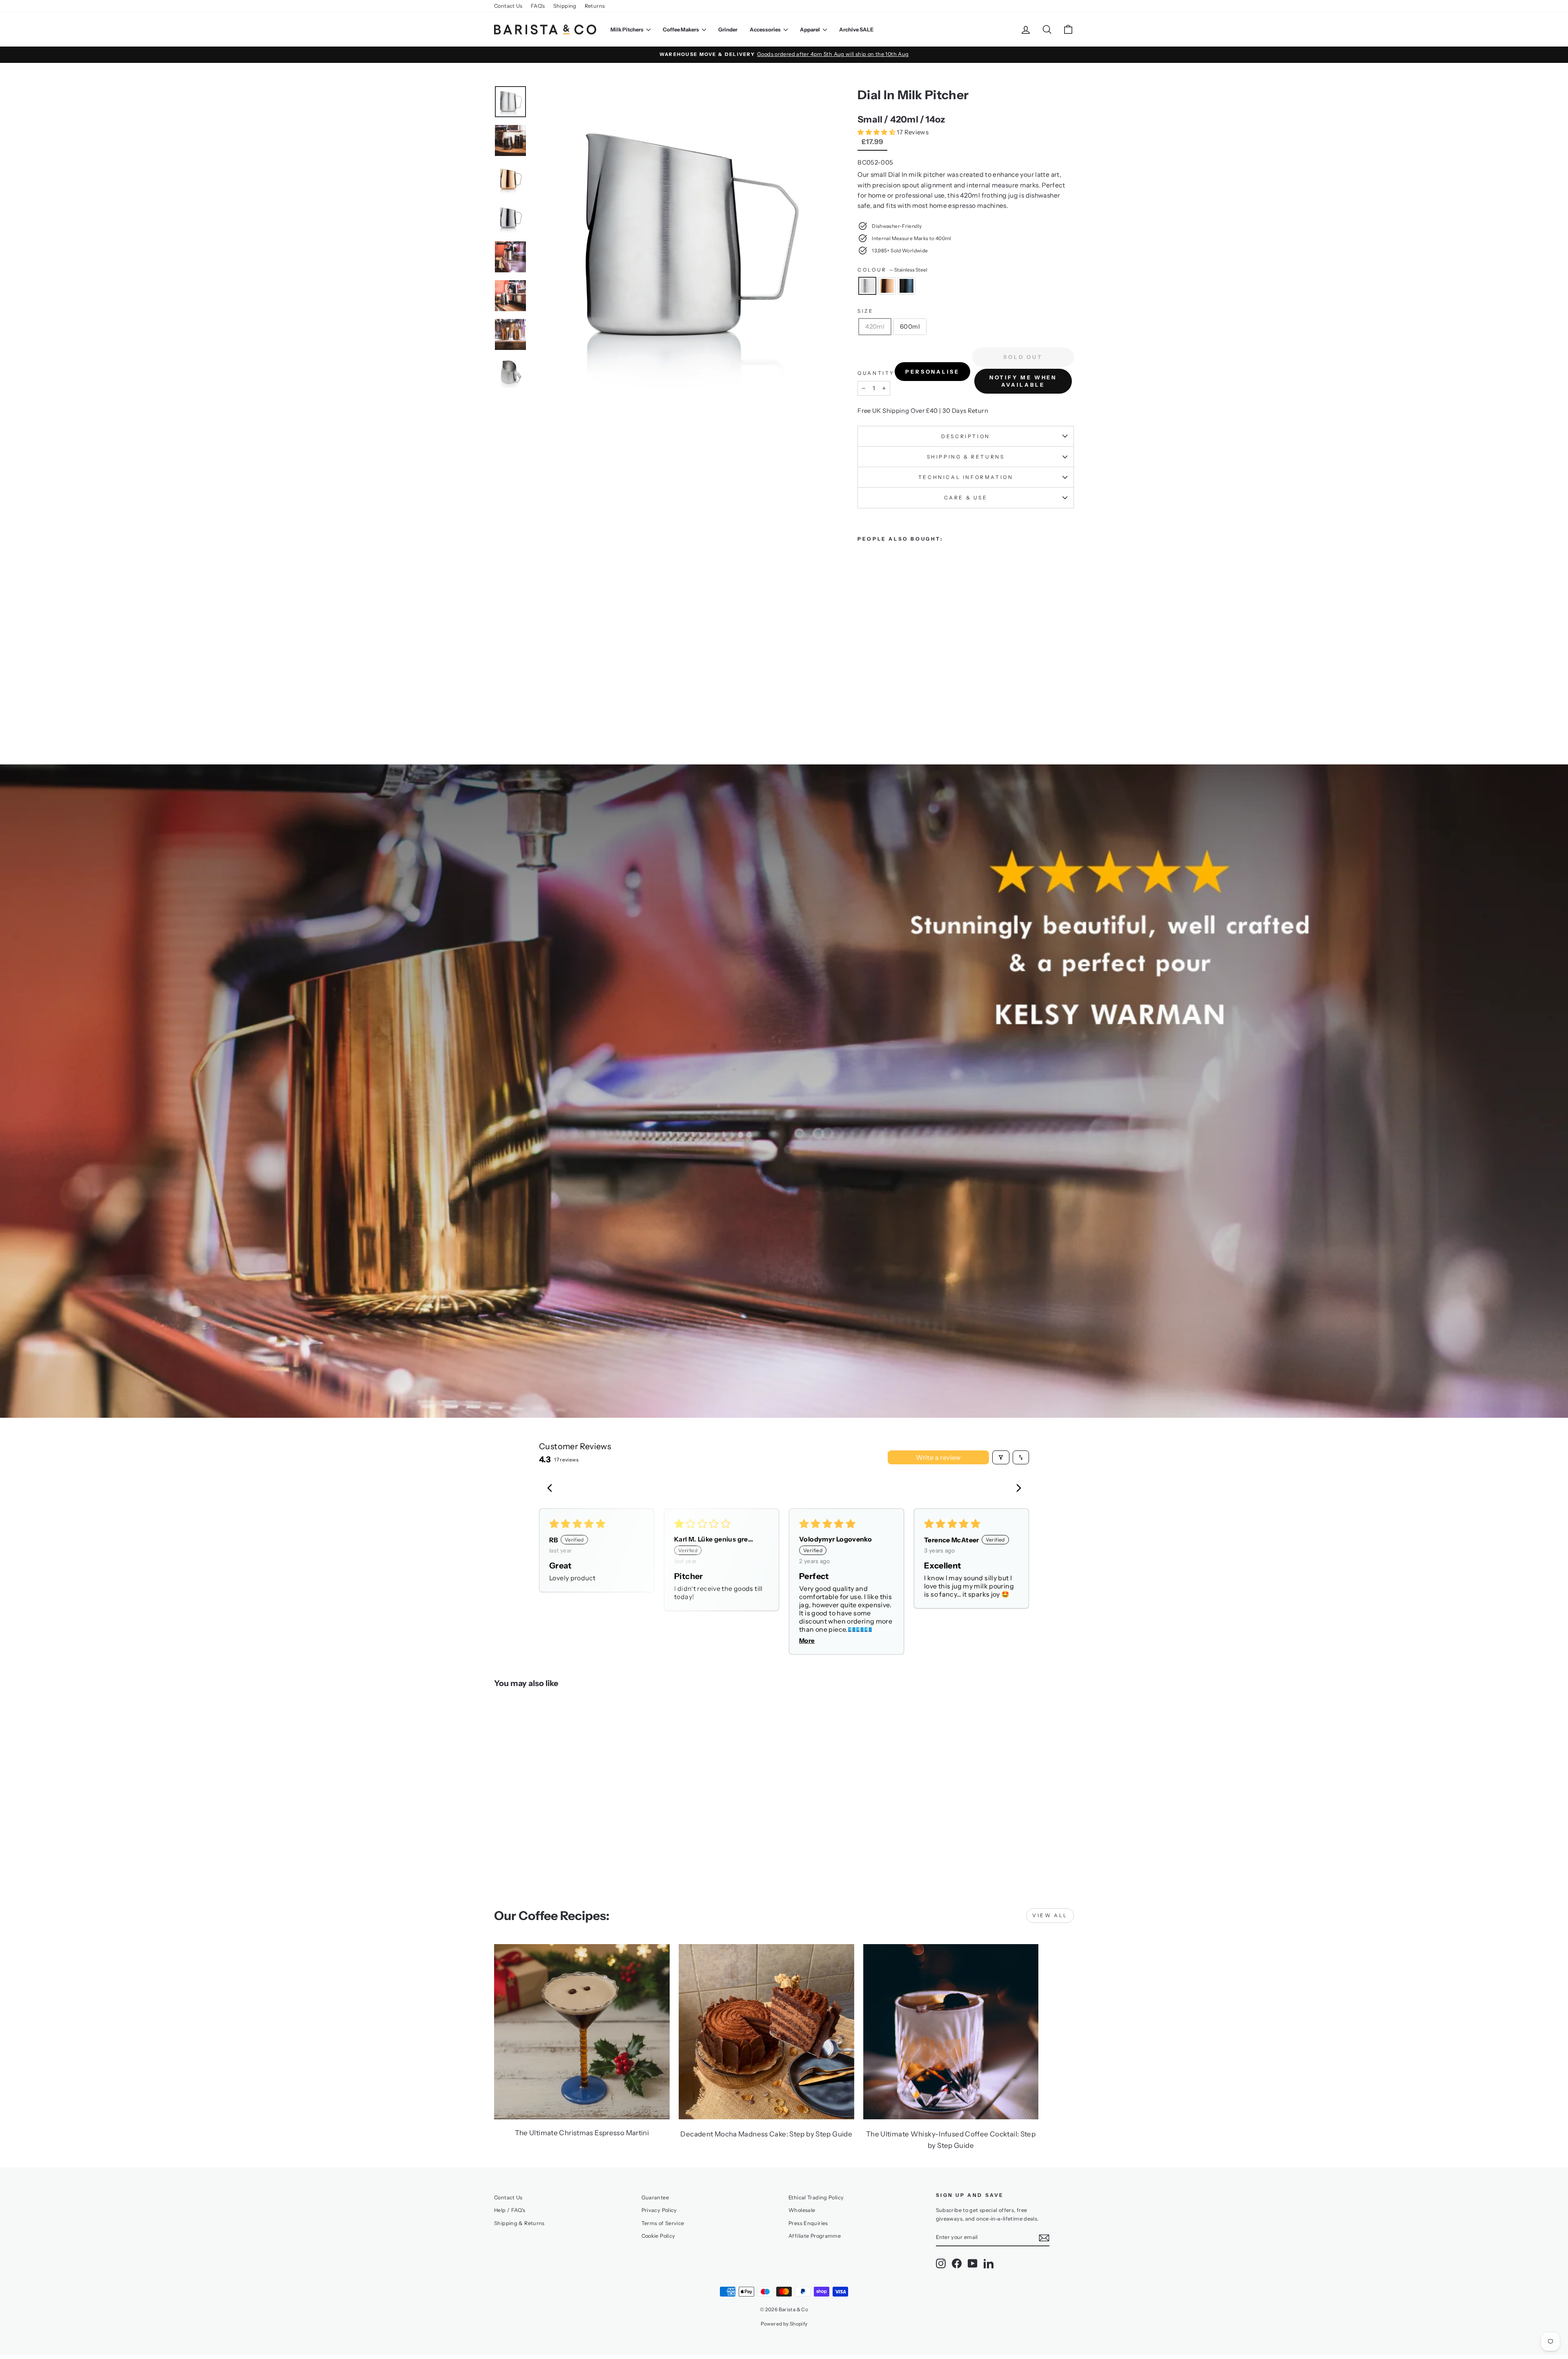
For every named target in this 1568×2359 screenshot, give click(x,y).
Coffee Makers (681, 29)
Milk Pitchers (627, 29)
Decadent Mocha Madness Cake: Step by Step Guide (766, 2134)
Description (966, 436)
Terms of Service (663, 2223)
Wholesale (802, 2210)
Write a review (938, 1457)
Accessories (766, 29)
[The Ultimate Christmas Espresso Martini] (582, 2032)
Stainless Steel (867, 286)
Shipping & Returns (966, 457)
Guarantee (655, 2198)
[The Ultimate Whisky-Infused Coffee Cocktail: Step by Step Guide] (951, 2032)
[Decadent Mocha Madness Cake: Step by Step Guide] (766, 2032)
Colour (892, 270)
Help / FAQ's (510, 2210)
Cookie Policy (658, 2236)
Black (906, 286)
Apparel (810, 29)
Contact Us (508, 6)
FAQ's (538, 6)
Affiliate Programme (815, 2236)
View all (1050, 1915)
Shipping (565, 6)
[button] (877, 132)
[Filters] (1001, 1457)
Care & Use (966, 498)
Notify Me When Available (1023, 381)
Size (865, 311)
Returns (595, 6)
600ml (910, 326)
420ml (875, 326)
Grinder (728, 29)
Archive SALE (856, 29)
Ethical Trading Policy (816, 2198)
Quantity (876, 373)
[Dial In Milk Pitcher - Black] (885, 698)
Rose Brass (887, 286)
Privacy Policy (659, 2210)
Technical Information (966, 477)
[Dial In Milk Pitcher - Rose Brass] (874, 698)
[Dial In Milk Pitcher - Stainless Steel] (863, 698)
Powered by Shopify (784, 2324)
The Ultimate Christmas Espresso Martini (582, 2133)
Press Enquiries (808, 2223)
